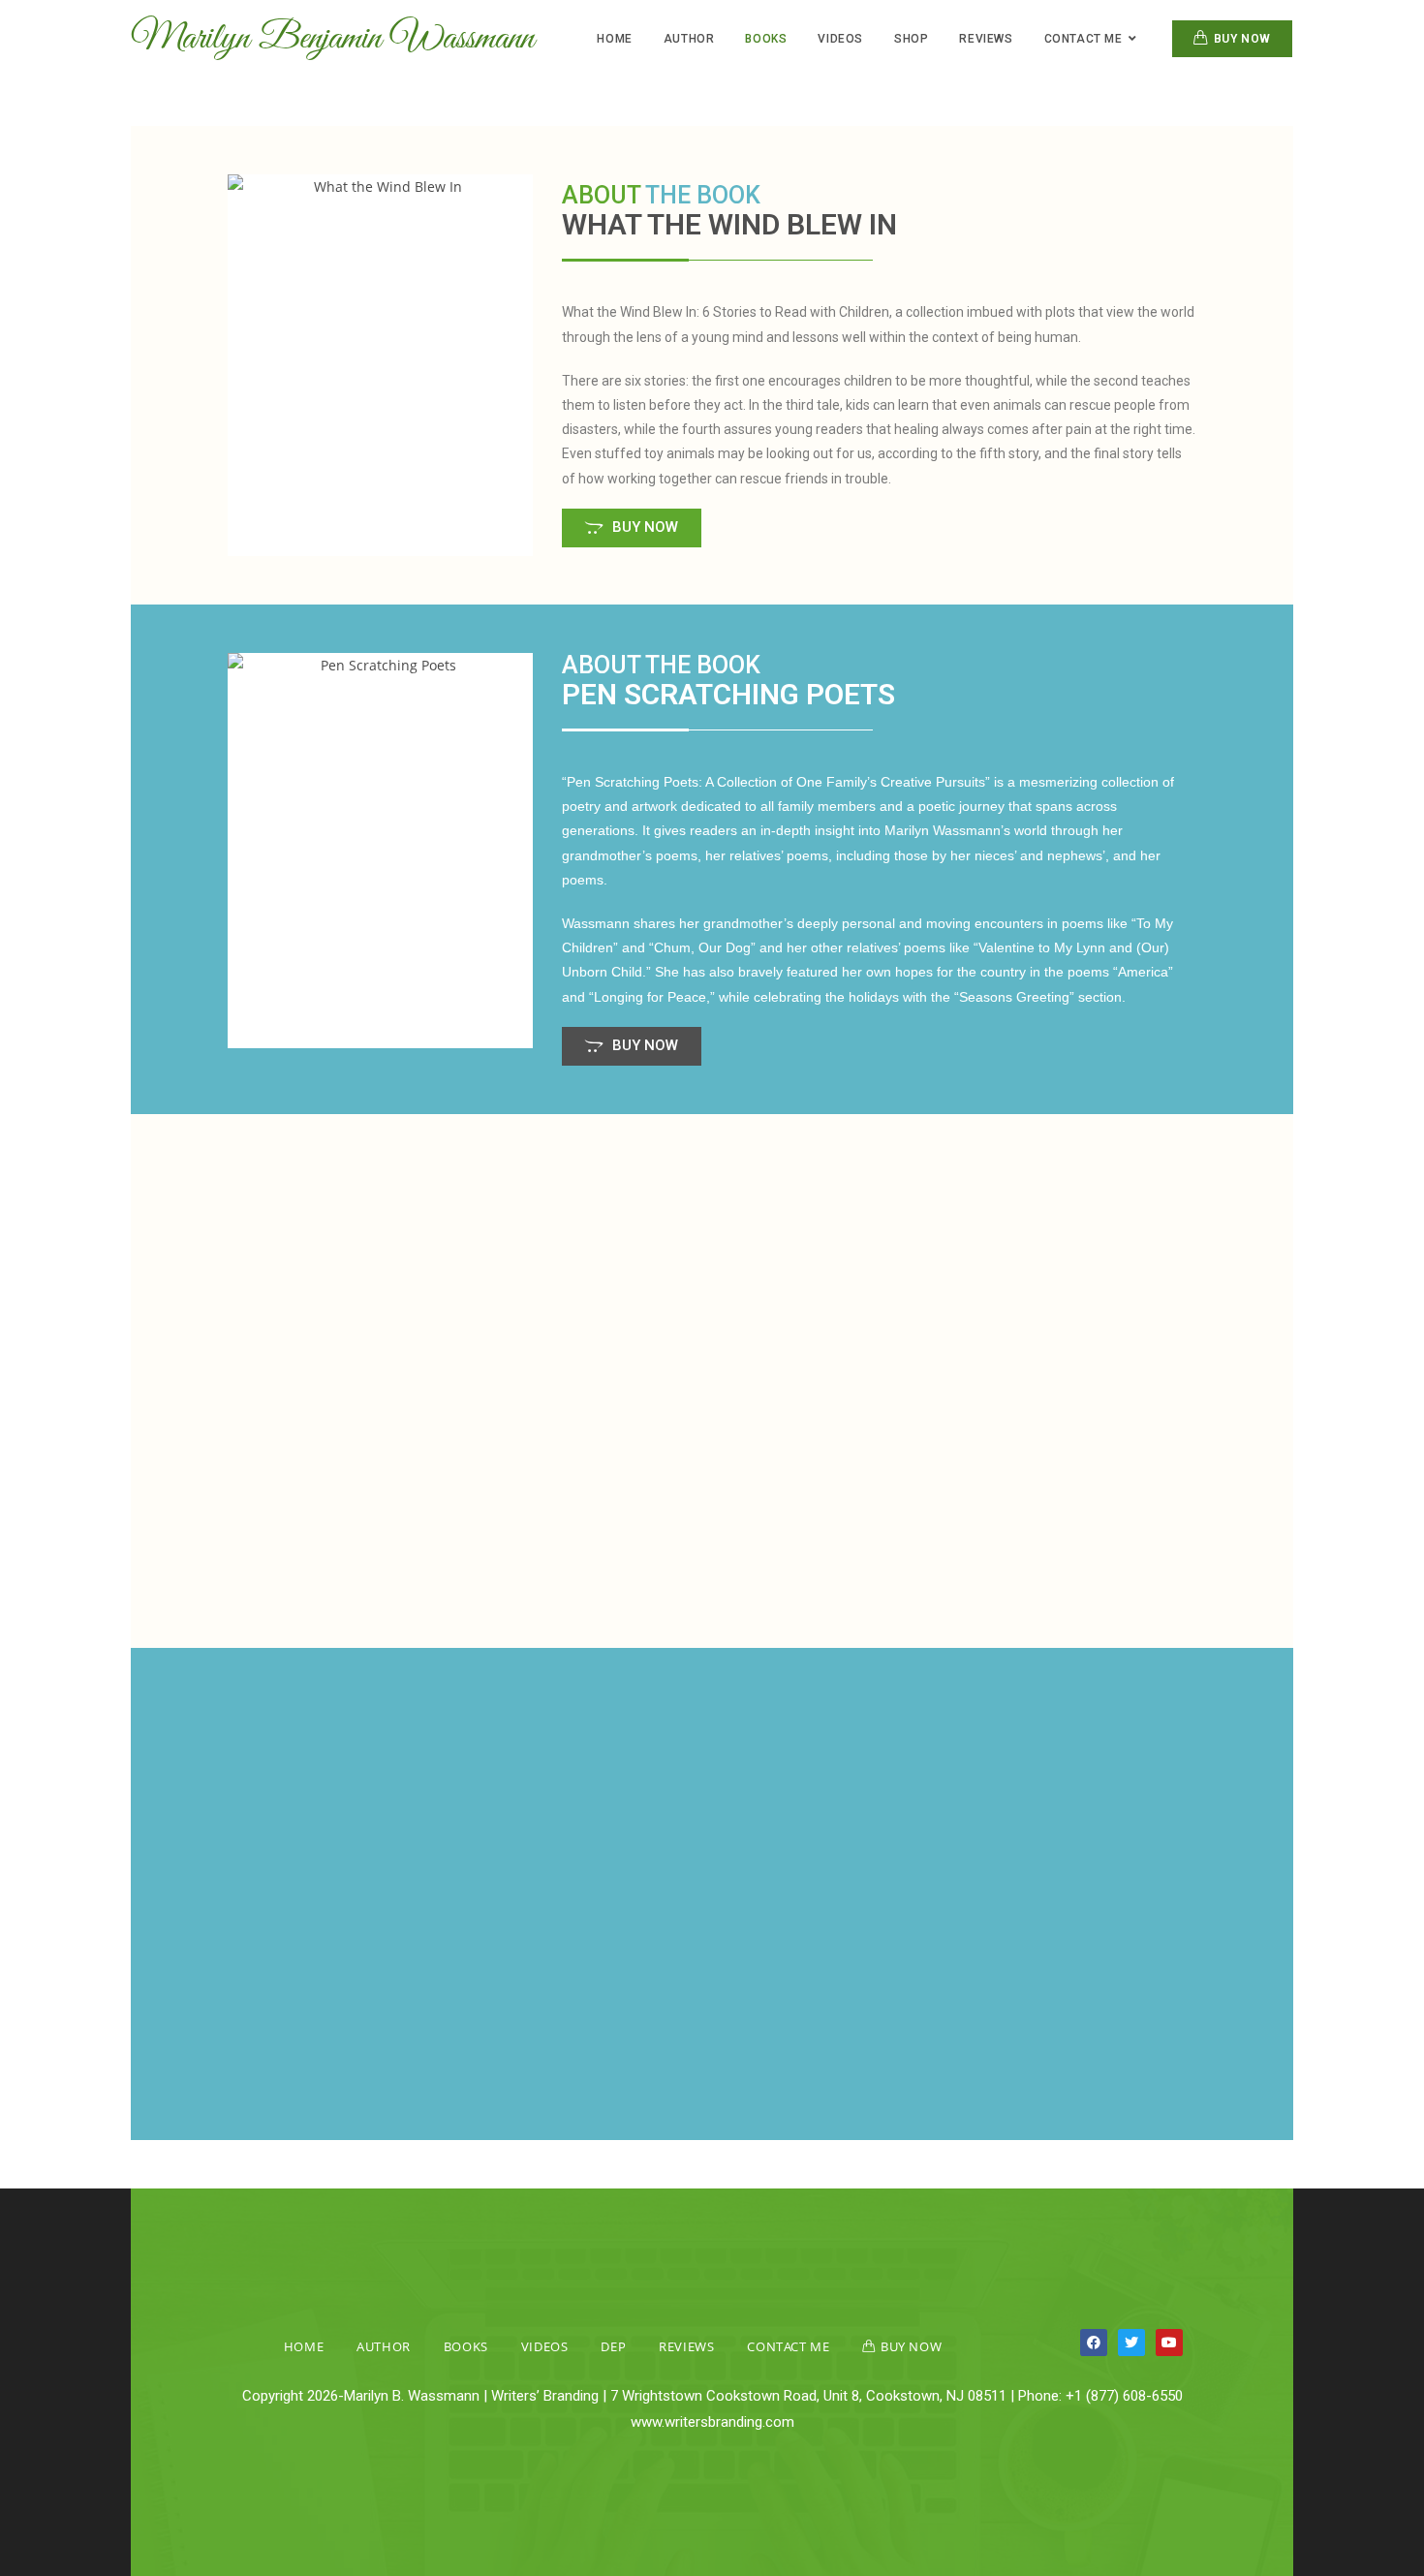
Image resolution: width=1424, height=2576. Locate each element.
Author (384, 2346)
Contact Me (788, 2346)
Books (466, 2346)
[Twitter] (1131, 2343)
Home (304, 2346)
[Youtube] (1169, 2343)
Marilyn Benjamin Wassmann (332, 39)
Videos (545, 2346)
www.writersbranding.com (712, 2422)
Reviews (686, 2346)
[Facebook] (1094, 2343)
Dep (613, 2346)
